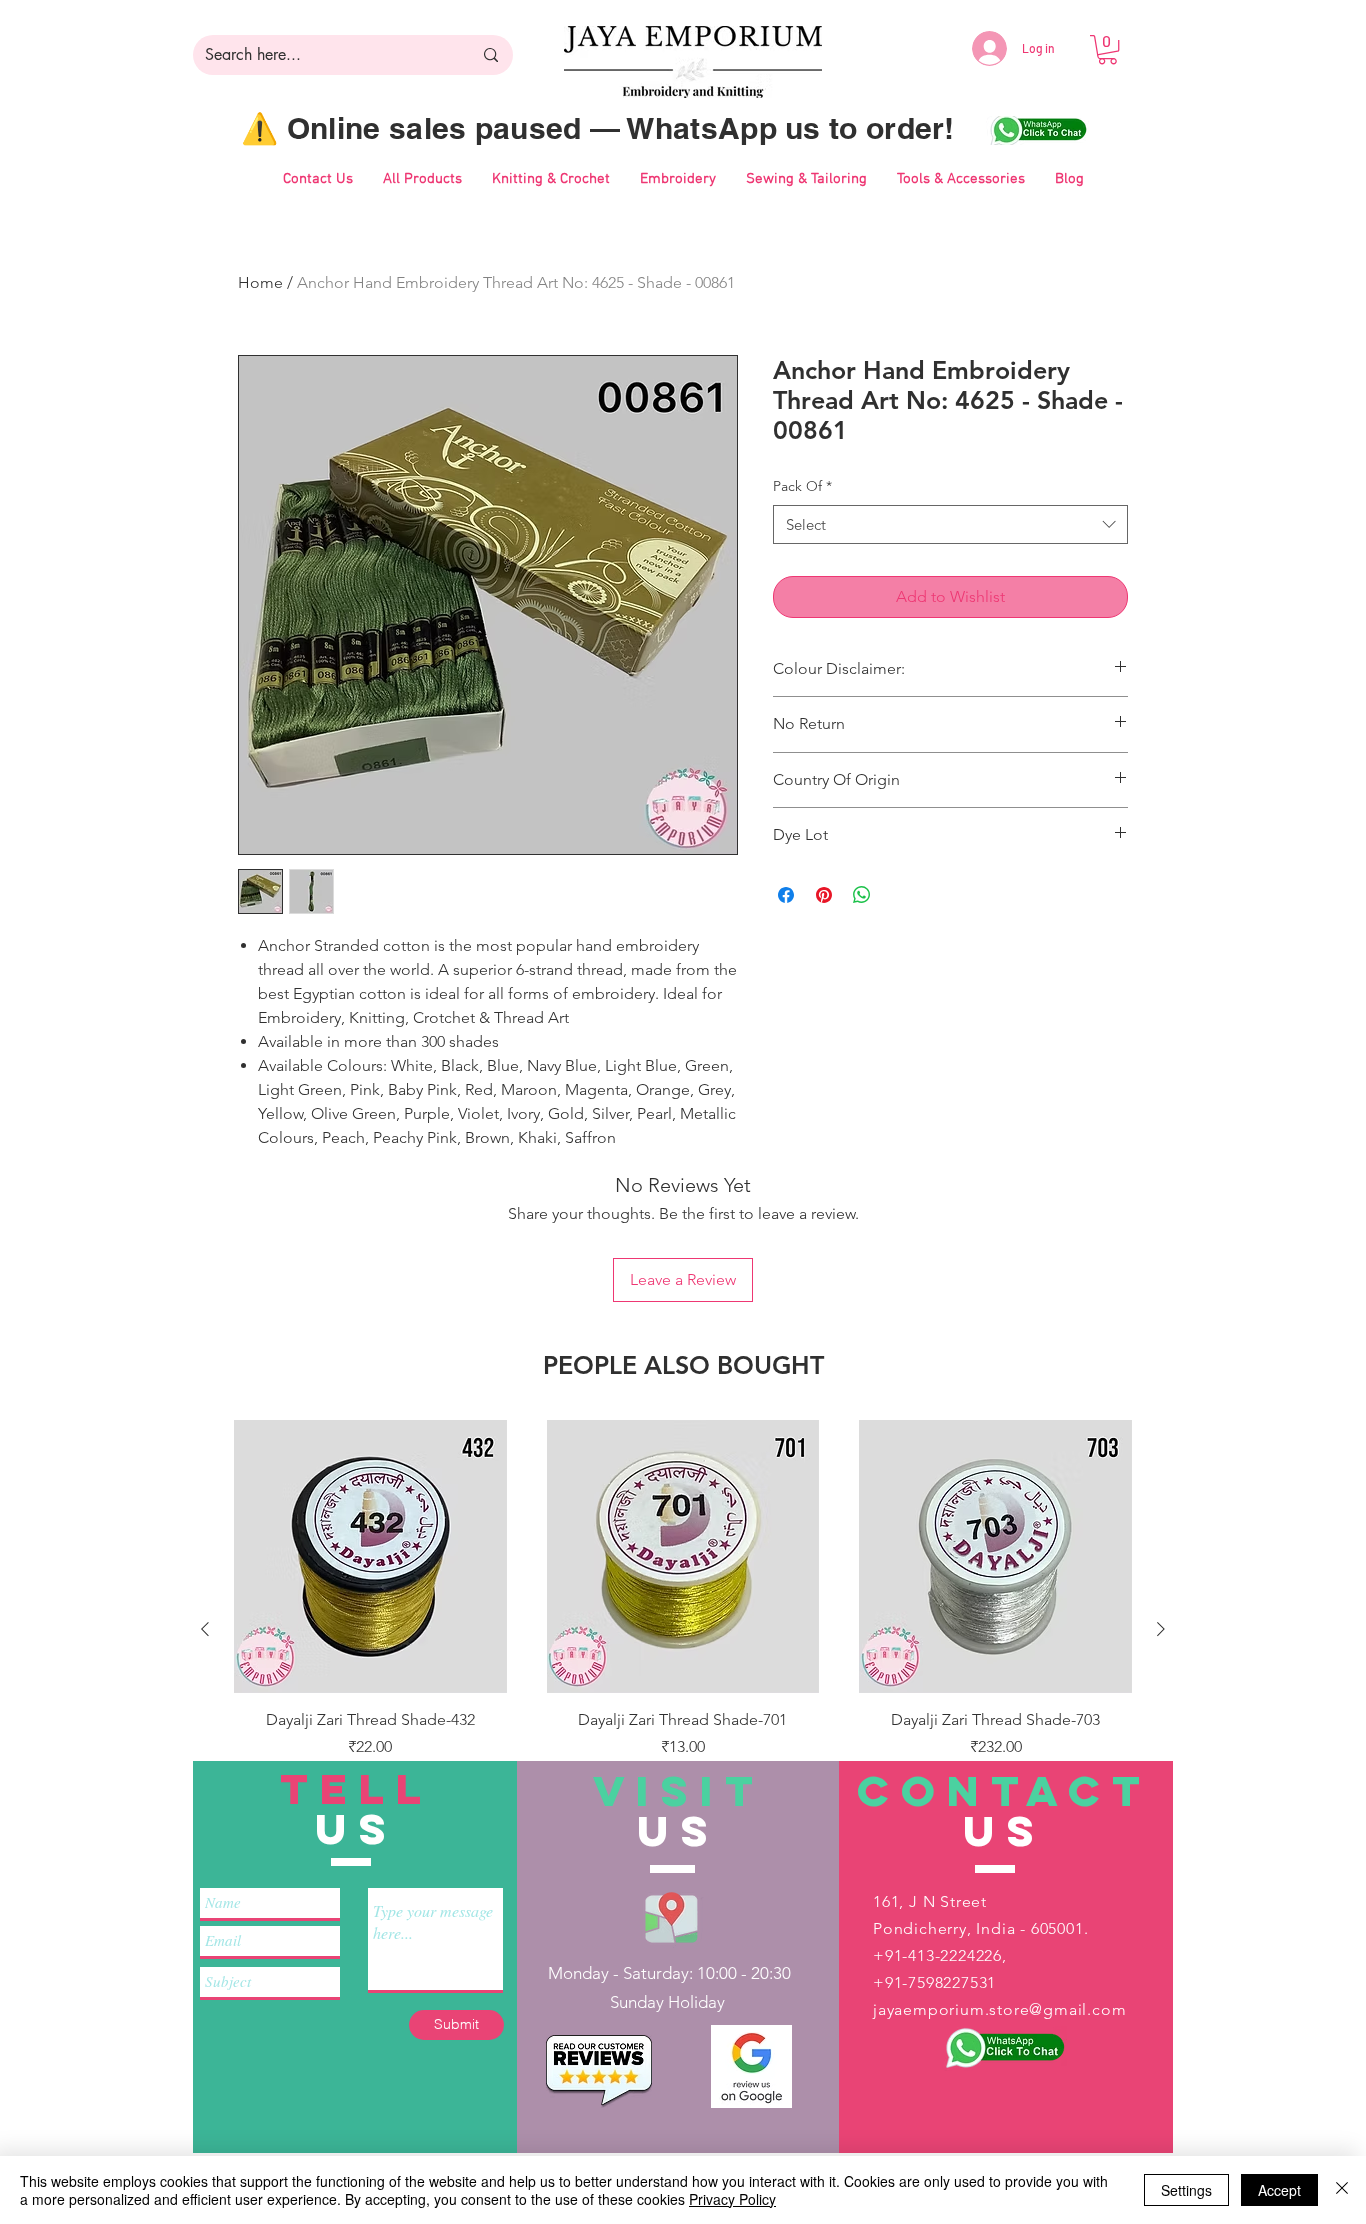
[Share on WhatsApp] (862, 895)
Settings (1186, 2190)
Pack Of (802, 486)
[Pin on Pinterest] (824, 895)
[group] (683, 1628)
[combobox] (950, 524)
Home (260, 282)
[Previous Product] (205, 1629)
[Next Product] (1161, 1629)
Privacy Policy (732, 2199)
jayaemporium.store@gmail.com (999, 2009)
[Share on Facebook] (786, 895)
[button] (1107, 49)
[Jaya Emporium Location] (671, 1916)
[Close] (1342, 2190)
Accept (1279, 2190)
